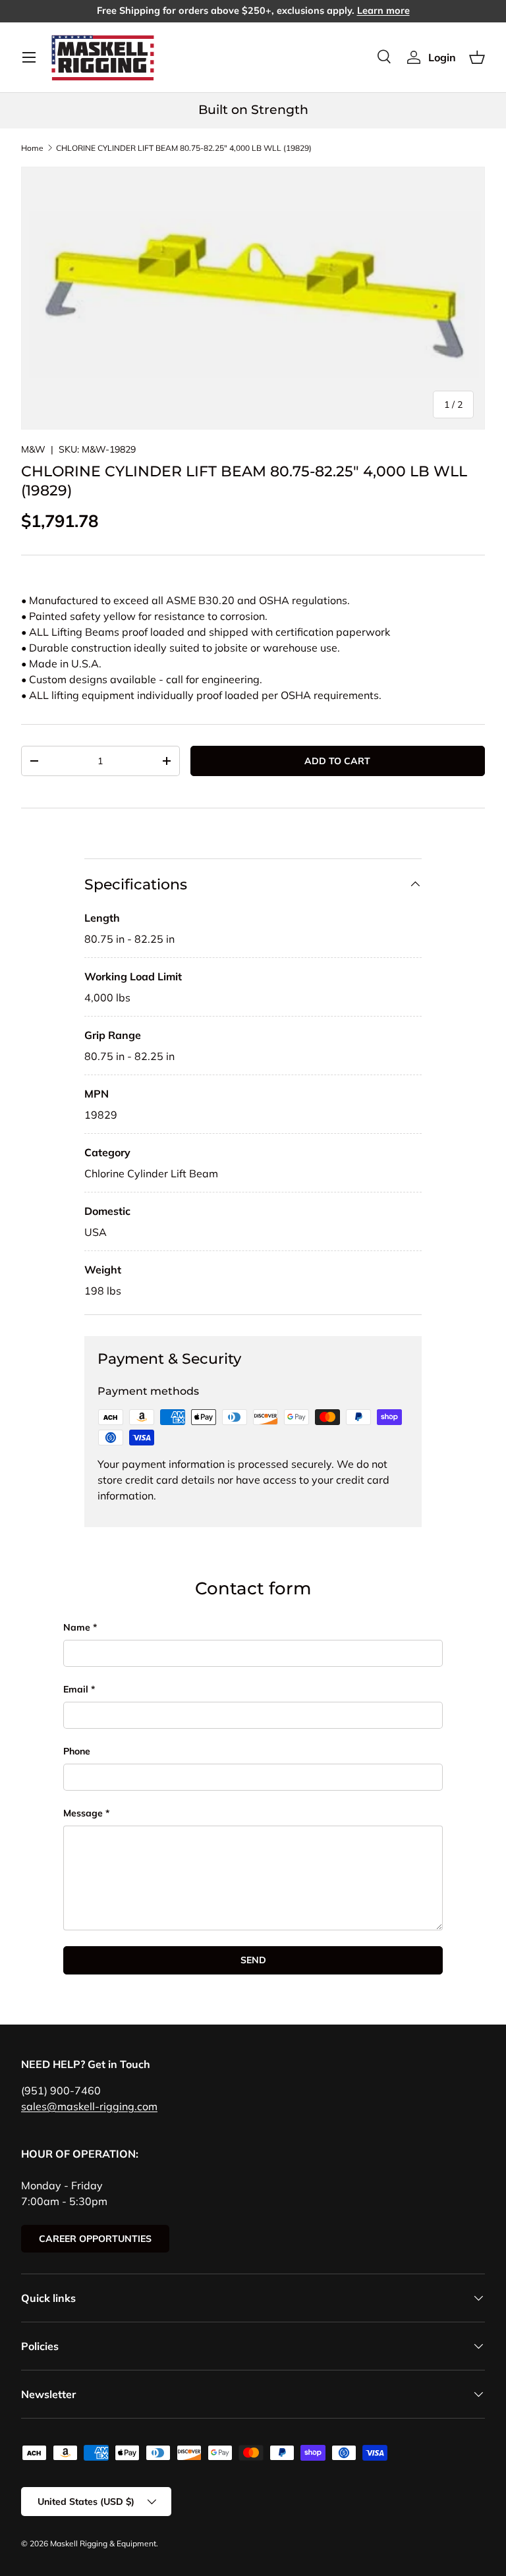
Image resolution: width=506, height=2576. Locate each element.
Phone (77, 1751)
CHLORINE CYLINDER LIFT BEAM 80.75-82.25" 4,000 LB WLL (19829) (184, 148)
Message (83, 1813)
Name (77, 1627)
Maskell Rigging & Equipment (103, 2543)
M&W (33, 449)
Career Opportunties (95, 2239)
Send (253, 1960)
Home (32, 148)
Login (442, 57)
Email (76, 1689)
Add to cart (337, 761)
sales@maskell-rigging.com (89, 2106)
